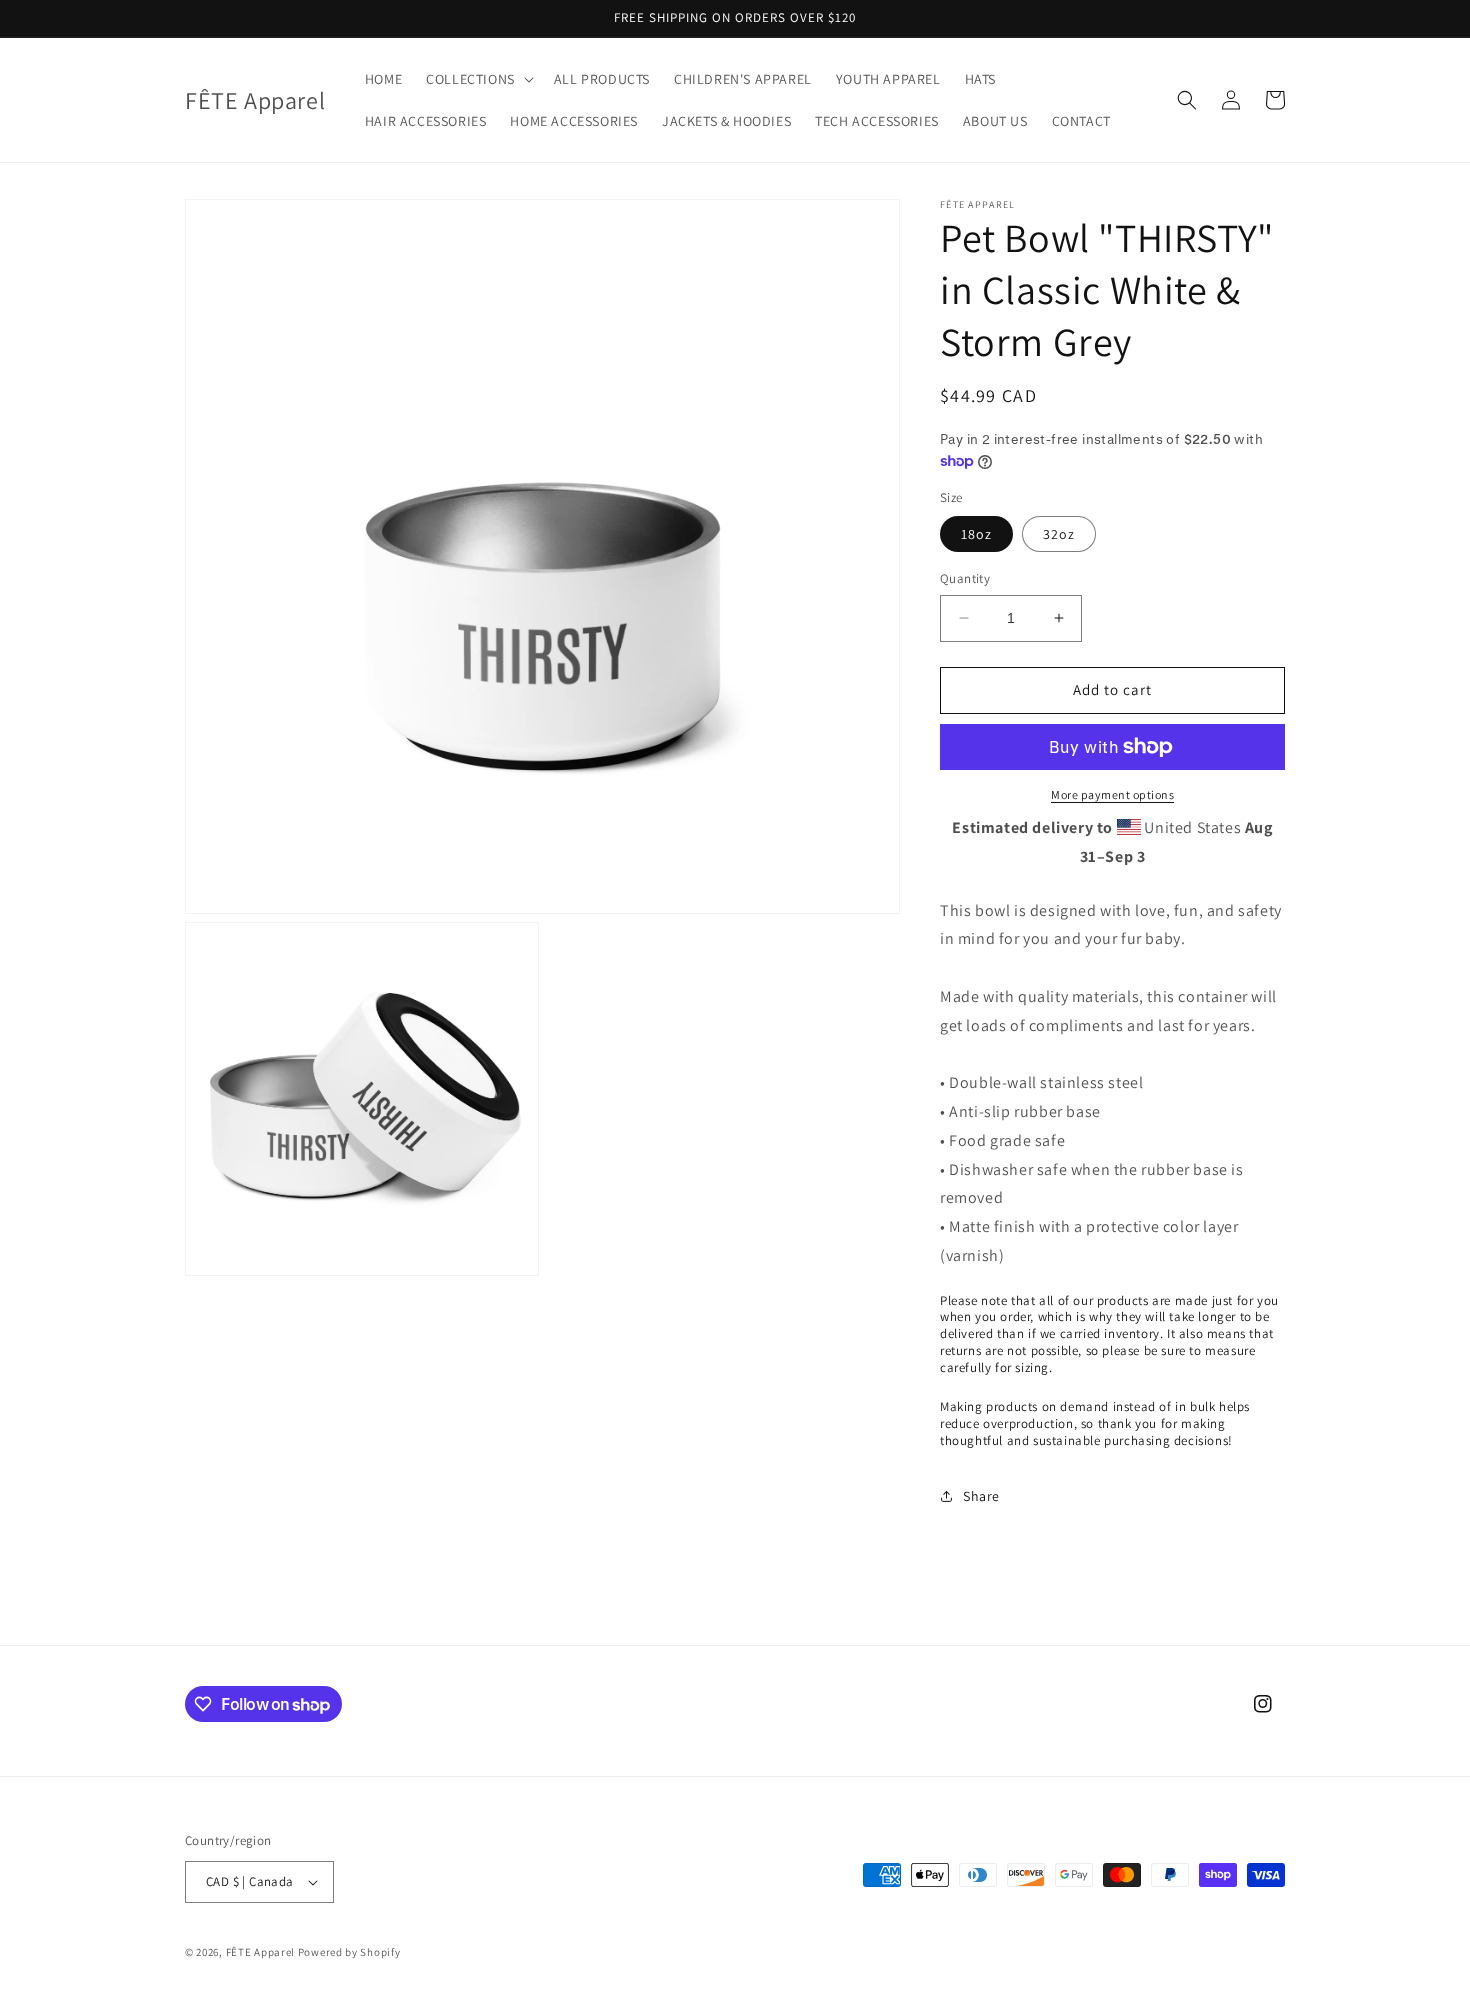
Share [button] (981, 1496)
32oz (1059, 534)
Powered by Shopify (349, 1952)
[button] (478, 79)
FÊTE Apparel (260, 1952)
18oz (976, 534)
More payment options (1112, 794)
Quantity (965, 578)
